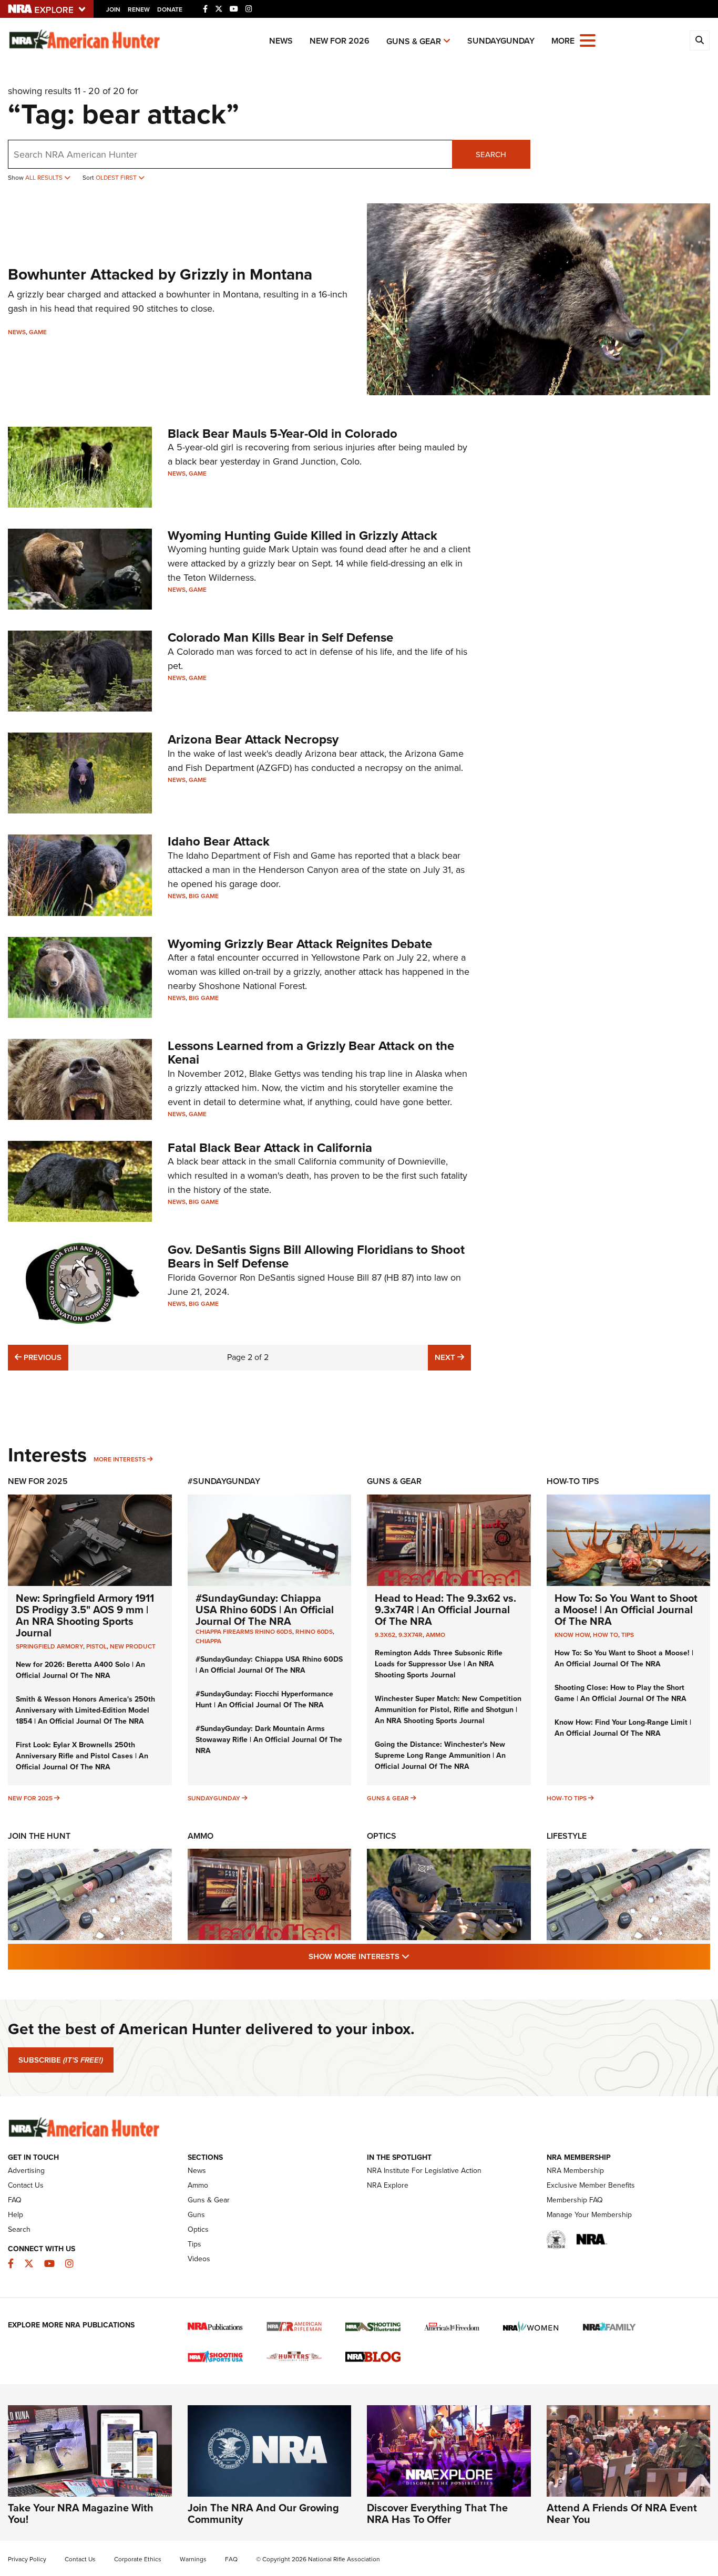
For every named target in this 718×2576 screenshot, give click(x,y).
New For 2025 (38, 1481)
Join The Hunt (39, 1836)
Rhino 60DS (314, 1632)
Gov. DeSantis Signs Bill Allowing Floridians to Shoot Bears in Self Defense (316, 1256)
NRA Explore (388, 2185)
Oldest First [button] (117, 178)
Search (491, 154)
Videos (199, 2259)
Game (38, 332)
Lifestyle (567, 1836)
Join (113, 9)
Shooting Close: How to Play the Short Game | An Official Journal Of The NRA (620, 1693)
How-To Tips (573, 1481)
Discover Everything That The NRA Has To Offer (437, 2513)
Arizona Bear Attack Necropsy (253, 739)
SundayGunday (501, 41)
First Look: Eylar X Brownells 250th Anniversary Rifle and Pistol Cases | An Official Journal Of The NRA (82, 1756)
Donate (170, 9)
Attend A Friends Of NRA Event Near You (622, 2513)
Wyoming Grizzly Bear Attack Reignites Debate (300, 944)
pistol (96, 1646)
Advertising (26, 2171)
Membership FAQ (575, 2200)
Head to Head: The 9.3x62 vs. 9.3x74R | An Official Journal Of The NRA (445, 1610)
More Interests (120, 1459)
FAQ (15, 2200)
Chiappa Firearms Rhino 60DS (244, 1632)
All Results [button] (45, 178)
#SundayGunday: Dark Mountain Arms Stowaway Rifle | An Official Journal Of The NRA (269, 1740)
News (281, 41)
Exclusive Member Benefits (591, 2185)
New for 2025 (30, 1798)
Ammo (435, 1635)
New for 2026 (340, 41)
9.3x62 (385, 1635)
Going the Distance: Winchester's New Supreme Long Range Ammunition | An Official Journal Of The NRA (440, 1755)
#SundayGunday (224, 1481)
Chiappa (208, 1641)
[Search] (700, 40)
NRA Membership (575, 2171)
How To (606, 1635)
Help (16, 2215)
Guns (196, 2215)
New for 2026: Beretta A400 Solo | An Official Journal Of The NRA (80, 1670)
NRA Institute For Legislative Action (424, 2171)
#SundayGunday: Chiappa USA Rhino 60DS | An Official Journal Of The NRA (265, 1610)
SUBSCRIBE (61, 2060)
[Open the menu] (588, 40)
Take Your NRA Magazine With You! (81, 2513)
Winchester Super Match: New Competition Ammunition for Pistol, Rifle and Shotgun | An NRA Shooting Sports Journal (448, 1710)
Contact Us (26, 2185)
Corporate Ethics (138, 2559)
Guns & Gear (414, 41)
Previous (41, 1357)
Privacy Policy (27, 2559)
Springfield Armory (49, 1646)
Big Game (204, 896)
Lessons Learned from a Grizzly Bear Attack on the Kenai (311, 1053)
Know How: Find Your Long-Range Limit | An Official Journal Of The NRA (623, 1728)
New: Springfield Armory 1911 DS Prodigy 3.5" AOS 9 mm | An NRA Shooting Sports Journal (85, 1615)
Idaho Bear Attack (219, 841)
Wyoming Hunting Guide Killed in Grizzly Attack (302, 535)
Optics (382, 1836)
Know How (572, 1635)
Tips (628, 1635)
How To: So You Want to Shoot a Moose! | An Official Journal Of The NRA (626, 1610)
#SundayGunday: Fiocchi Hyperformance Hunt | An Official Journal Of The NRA (264, 1699)
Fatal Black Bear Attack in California (270, 1148)
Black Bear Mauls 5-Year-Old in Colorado (283, 434)
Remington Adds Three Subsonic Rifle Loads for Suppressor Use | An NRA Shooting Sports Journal (439, 1664)
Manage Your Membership (589, 2215)
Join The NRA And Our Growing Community (263, 2513)
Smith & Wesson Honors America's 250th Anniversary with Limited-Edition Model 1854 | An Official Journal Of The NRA (85, 1710)
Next (453, 1357)
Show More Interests (416, 1956)
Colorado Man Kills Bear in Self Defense (280, 637)
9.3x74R (411, 1635)
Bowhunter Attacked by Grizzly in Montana (160, 274)
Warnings (193, 2559)
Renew (139, 9)
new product (133, 1646)
